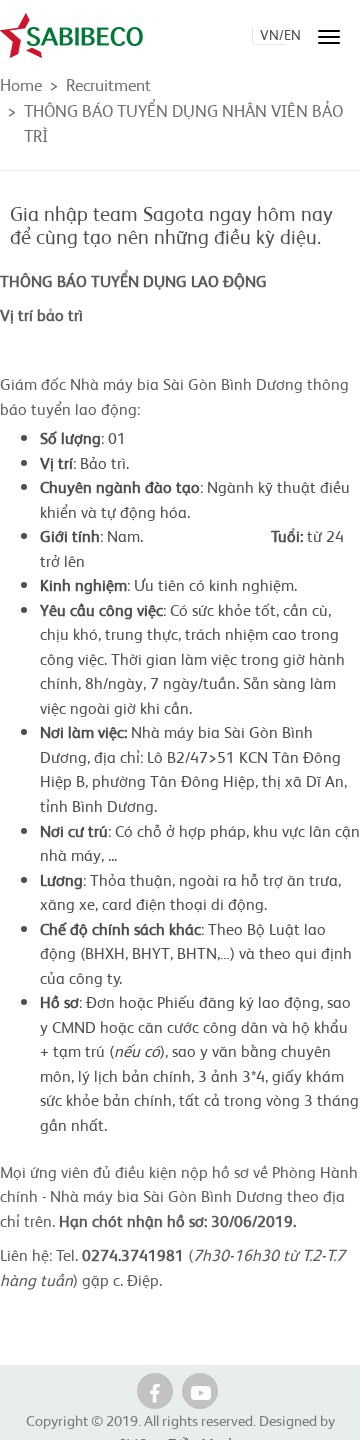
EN (292, 34)
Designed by (297, 1419)
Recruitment (108, 83)
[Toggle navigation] (329, 37)
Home (21, 83)
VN (269, 34)
